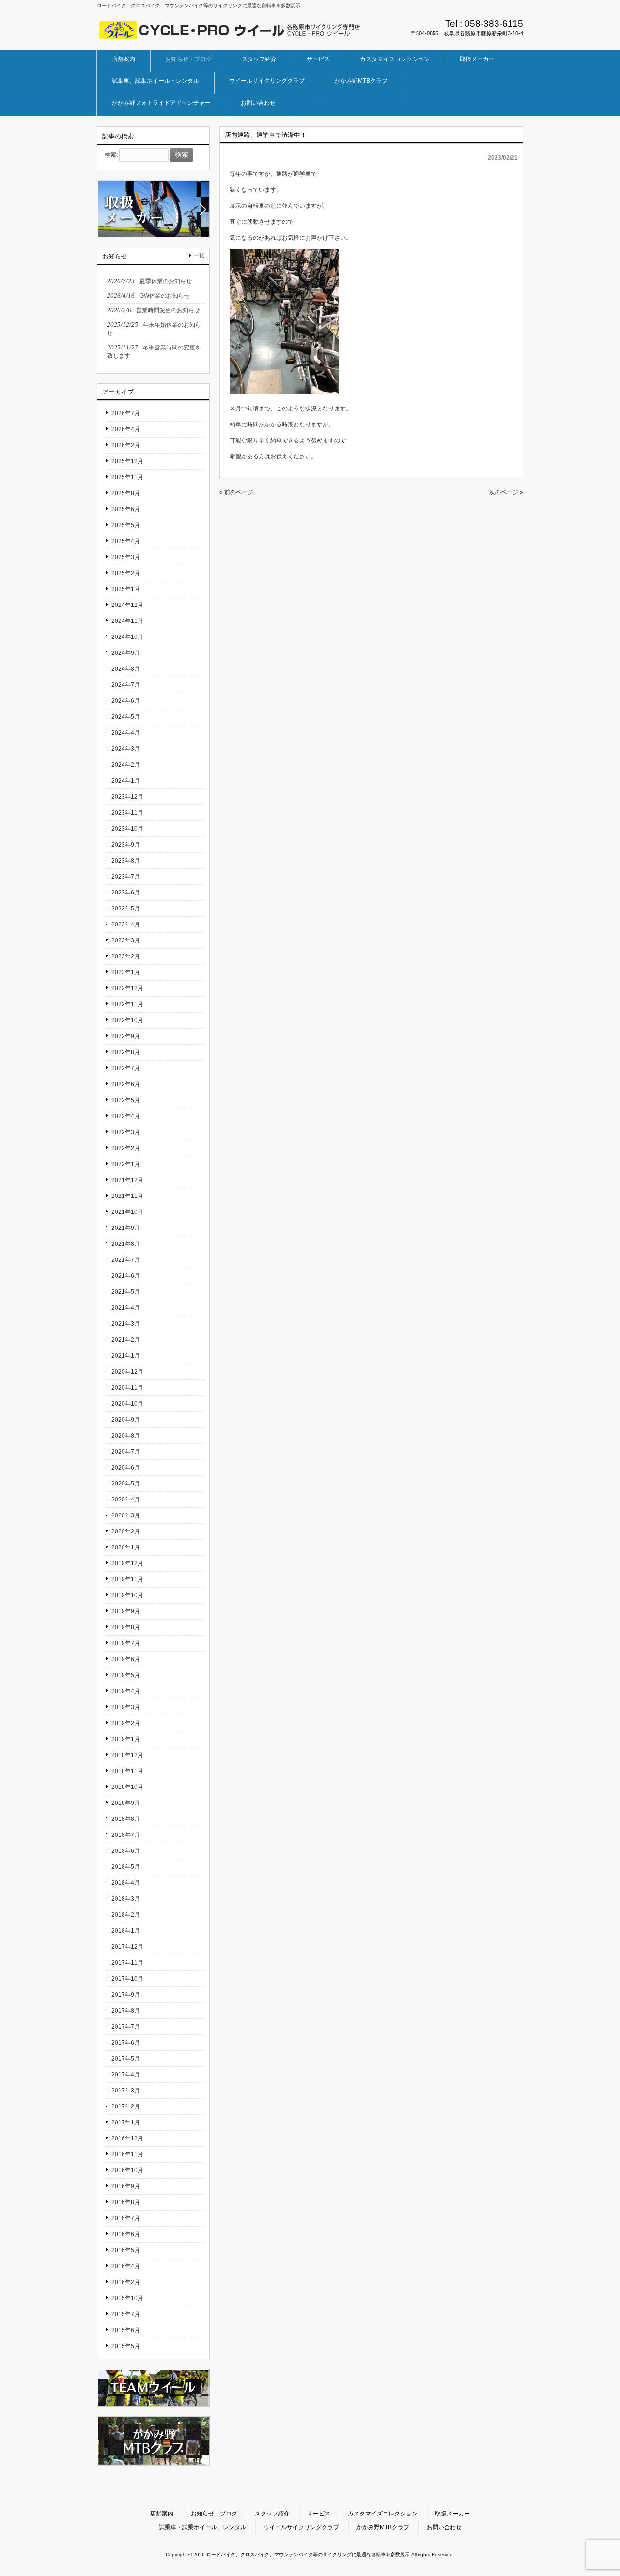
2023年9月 (126, 845)
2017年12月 (127, 1947)
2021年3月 (126, 1324)
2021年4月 (126, 1308)
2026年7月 (126, 413)
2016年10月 (127, 2170)
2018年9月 (126, 1803)
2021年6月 (126, 1276)
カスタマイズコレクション (383, 2514)
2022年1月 (126, 1164)
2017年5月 (126, 2059)
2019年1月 (126, 1739)
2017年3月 (126, 2091)
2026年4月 (126, 429)
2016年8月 (126, 2202)
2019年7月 (126, 1643)
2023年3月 (126, 940)
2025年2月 (126, 573)
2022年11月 (127, 1004)
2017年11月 (127, 1963)
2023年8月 (126, 861)
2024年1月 (126, 781)
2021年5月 (126, 1292)
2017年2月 (126, 2106)
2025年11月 (127, 477)
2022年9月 (126, 1036)
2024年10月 (127, 637)
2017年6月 (126, 2043)
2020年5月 (126, 1484)
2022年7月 (126, 1068)
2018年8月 (126, 1819)
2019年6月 (126, 1659)
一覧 (199, 255)
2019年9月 (126, 1611)
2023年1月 (126, 972)
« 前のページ (236, 492)
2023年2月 (126, 956)
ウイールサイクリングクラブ (301, 2527)
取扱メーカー (452, 2514)
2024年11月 (127, 621)
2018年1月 (126, 1931)
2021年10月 (127, 1212)
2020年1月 (126, 1547)
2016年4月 (126, 2266)
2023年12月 (127, 797)
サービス (319, 2514)
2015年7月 (126, 2314)
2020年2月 (126, 1531)
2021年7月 (126, 1260)
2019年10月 (127, 1595)
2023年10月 (127, 829)
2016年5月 (126, 2250)
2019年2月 (126, 1723)
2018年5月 (126, 1867)
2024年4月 (126, 733)
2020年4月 (126, 1500)
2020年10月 (127, 1404)
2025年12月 (127, 461)
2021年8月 (126, 1244)
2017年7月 (126, 2027)
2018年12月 (127, 1755)
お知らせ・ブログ (214, 2514)
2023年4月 (126, 924)
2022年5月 (126, 1100)
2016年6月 (126, 2234)
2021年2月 (126, 1340)
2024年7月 (126, 685)
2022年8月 (126, 1052)
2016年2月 (126, 2282)
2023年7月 (126, 877)
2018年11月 (127, 1771)
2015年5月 (126, 2346)
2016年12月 (127, 2138)
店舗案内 (162, 2514)
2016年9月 (126, 2186)
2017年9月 (126, 1995)
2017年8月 (126, 2011)
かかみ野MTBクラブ (383, 2527)
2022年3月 (126, 1132)
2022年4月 (126, 1116)
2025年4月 (126, 541)
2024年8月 (126, 669)
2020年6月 (126, 1468)
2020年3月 (126, 1515)
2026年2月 (126, 445)
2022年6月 (126, 1084)
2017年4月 (126, 2075)
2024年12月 (127, 605)
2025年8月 (126, 493)
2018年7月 (126, 1835)
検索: (111, 155)
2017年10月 (127, 1979)
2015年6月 (126, 2330)
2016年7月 (126, 2218)
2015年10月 (127, 2298)
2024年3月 (126, 749)
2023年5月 (126, 909)
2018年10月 (127, 1787)
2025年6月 (126, 509)
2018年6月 (126, 1851)
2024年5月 (126, 717)
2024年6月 (126, 701)
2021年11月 (127, 1196)
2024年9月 (126, 653)
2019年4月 (126, 1691)
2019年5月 (126, 1675)
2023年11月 (127, 813)
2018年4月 (126, 1883)
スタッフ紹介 (272, 2514)
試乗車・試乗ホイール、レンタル (202, 2527)
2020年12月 (127, 1372)
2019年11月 (127, 1579)
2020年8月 (126, 1436)
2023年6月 (126, 893)
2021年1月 (126, 1356)
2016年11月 (127, 2154)
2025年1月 (126, 589)
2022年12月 (127, 988)
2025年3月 (126, 557)
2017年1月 (126, 2122)
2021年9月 (126, 1228)
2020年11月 (127, 1388)
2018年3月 (126, 1899)
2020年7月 (126, 1452)
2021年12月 (127, 1180)
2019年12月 (127, 1563)
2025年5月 (126, 525)
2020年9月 (126, 1420)
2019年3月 (126, 1707)
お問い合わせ (444, 2527)
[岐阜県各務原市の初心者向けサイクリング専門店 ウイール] (230, 36)
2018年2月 (126, 1915)
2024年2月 (126, 765)
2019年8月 (126, 1627)
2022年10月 (127, 1020)
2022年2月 (126, 1148)
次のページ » (506, 492)
